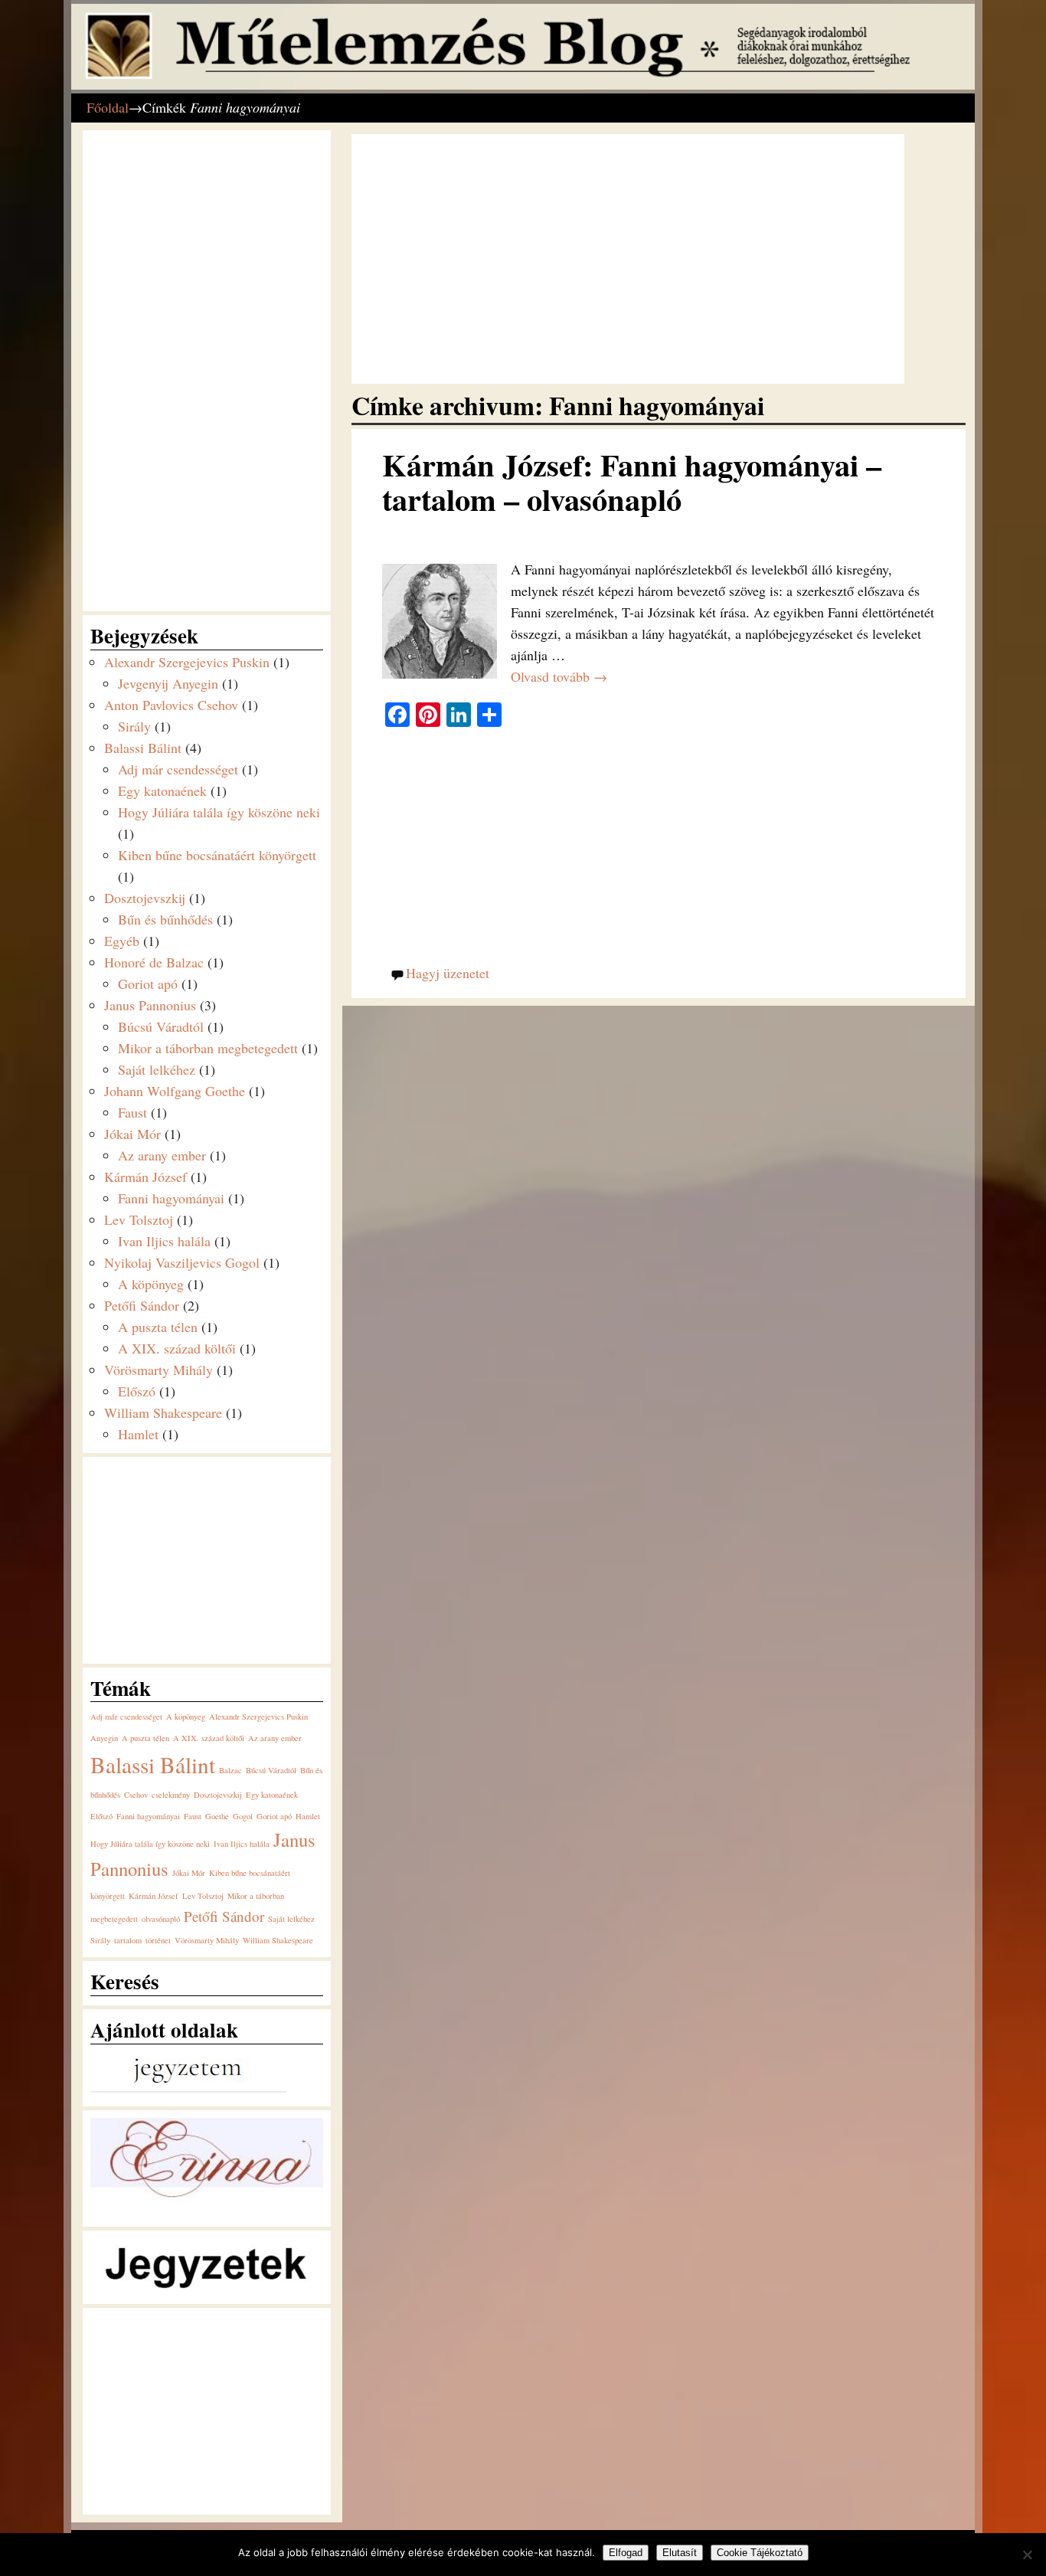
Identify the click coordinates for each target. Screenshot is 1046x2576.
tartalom (128, 1940)
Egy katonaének (162, 790)
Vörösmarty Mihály (159, 1370)
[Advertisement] (628, 259)
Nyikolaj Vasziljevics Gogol (182, 1262)
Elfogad (626, 2553)
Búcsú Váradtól (161, 1026)
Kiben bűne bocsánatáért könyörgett (217, 855)
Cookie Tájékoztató (760, 2553)
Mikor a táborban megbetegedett (208, 1048)
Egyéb (122, 941)
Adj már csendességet (178, 769)
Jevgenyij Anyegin (168, 683)
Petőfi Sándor (142, 1305)
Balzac (230, 1770)
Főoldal (108, 107)
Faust (132, 1112)
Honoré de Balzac (154, 962)
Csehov (136, 1795)
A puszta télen (158, 1327)
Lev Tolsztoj (139, 1219)
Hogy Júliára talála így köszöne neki (219, 812)
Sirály (134, 726)
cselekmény (171, 1795)
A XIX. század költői (177, 1348)
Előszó (137, 1391)
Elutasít (680, 2553)
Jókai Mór (132, 1134)
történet (158, 1940)
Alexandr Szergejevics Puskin (187, 662)
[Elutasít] (1027, 2555)
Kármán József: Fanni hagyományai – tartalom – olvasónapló (632, 482)
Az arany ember (162, 1155)
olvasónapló (161, 1919)
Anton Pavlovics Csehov (171, 705)
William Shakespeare (163, 1412)
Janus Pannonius (150, 1005)
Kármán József (145, 1177)
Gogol (243, 1816)
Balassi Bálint (143, 748)
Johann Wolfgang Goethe (175, 1091)
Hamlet (138, 1434)
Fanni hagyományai (171, 1198)
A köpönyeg (151, 1284)
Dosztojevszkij (145, 898)
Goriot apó (148, 984)
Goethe (217, 1816)
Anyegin (104, 1738)
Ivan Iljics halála (164, 1241)
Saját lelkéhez (157, 1069)
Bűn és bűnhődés (165, 919)
